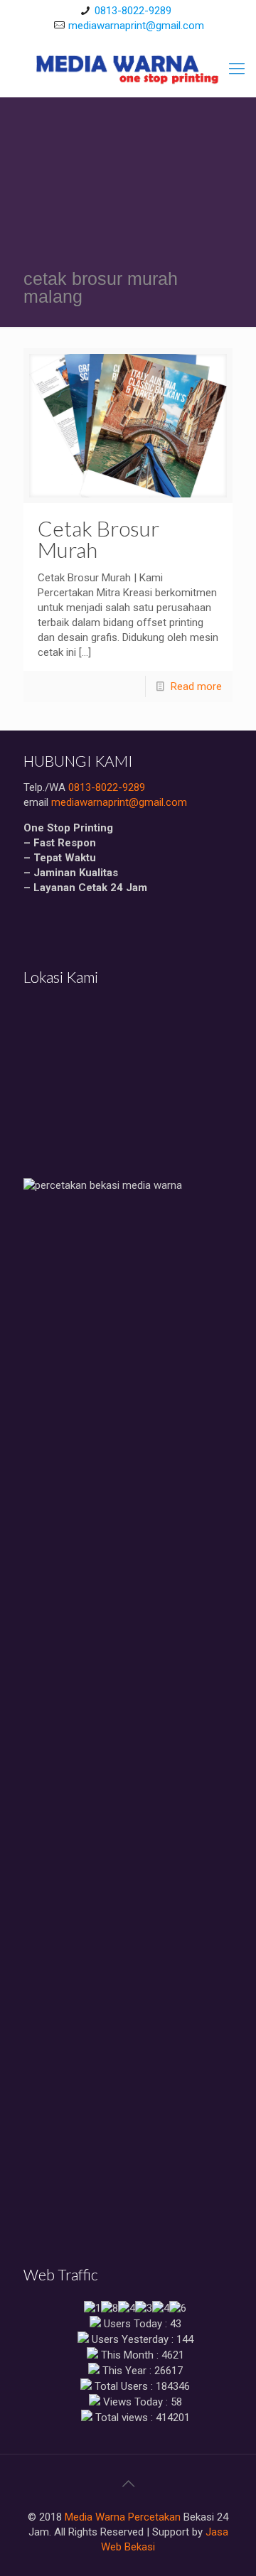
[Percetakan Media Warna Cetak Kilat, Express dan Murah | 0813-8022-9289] (128, 69)
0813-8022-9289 (133, 11)
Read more (196, 686)
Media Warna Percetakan (123, 2517)
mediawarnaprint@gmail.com (136, 26)
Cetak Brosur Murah (98, 539)
